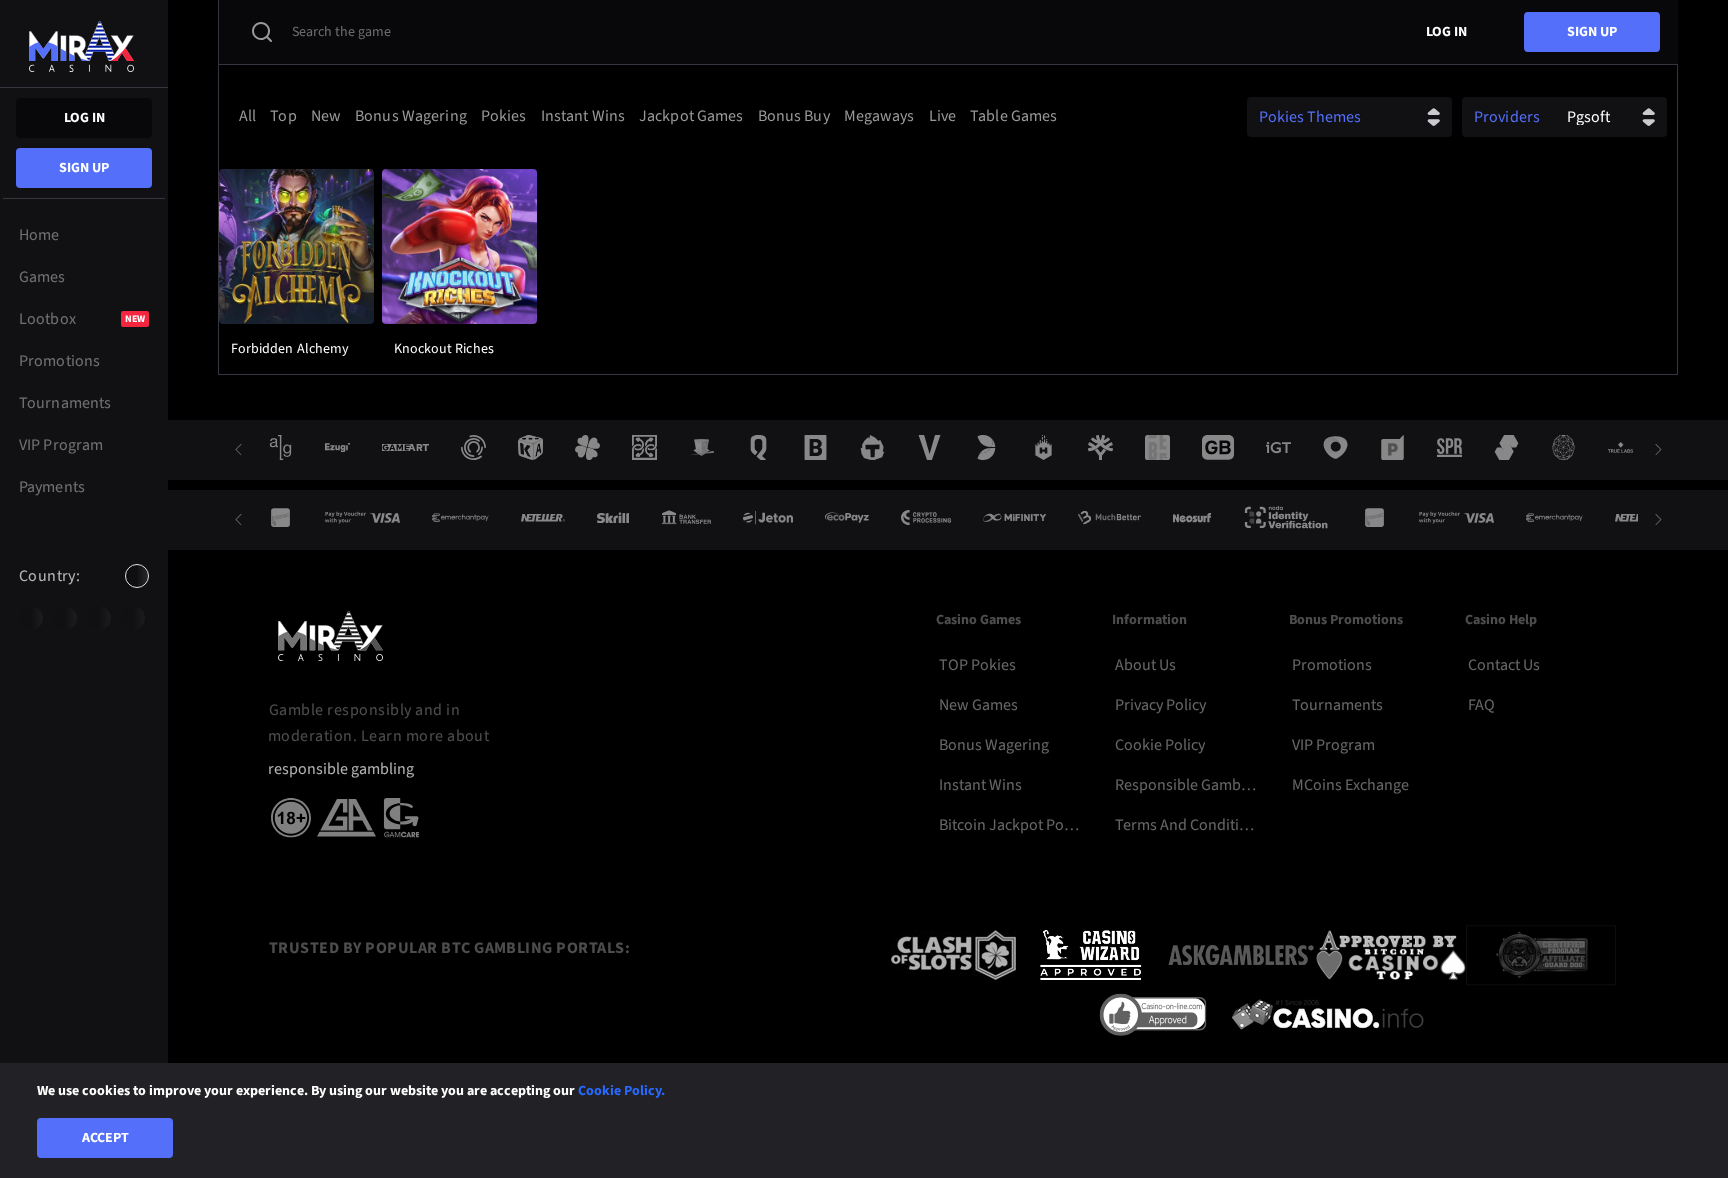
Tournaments (1337, 705)
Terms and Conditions (1187, 825)
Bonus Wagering (994, 745)
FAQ (1481, 705)
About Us (1145, 665)
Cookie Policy (1160, 745)
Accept (105, 1138)
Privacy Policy (1160, 705)
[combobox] (84, 593)
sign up (84, 168)
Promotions (1332, 665)
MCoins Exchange (1350, 785)
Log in (84, 118)
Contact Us (1504, 665)
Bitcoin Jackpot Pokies (1011, 825)
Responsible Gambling (1187, 785)
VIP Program (1333, 745)
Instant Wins (980, 785)
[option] (31, 618)
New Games (978, 705)
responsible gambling (341, 769)
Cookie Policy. (621, 1091)
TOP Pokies (977, 665)
